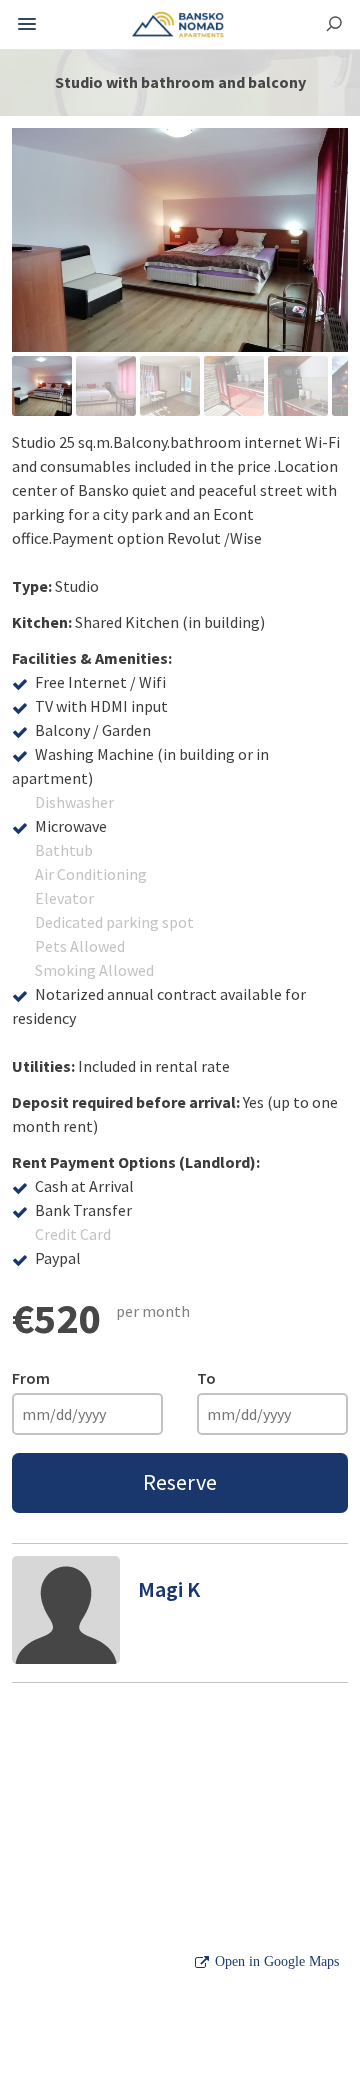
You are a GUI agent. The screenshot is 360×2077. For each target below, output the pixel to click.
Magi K (169, 1589)
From (31, 1378)
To (206, 1378)
